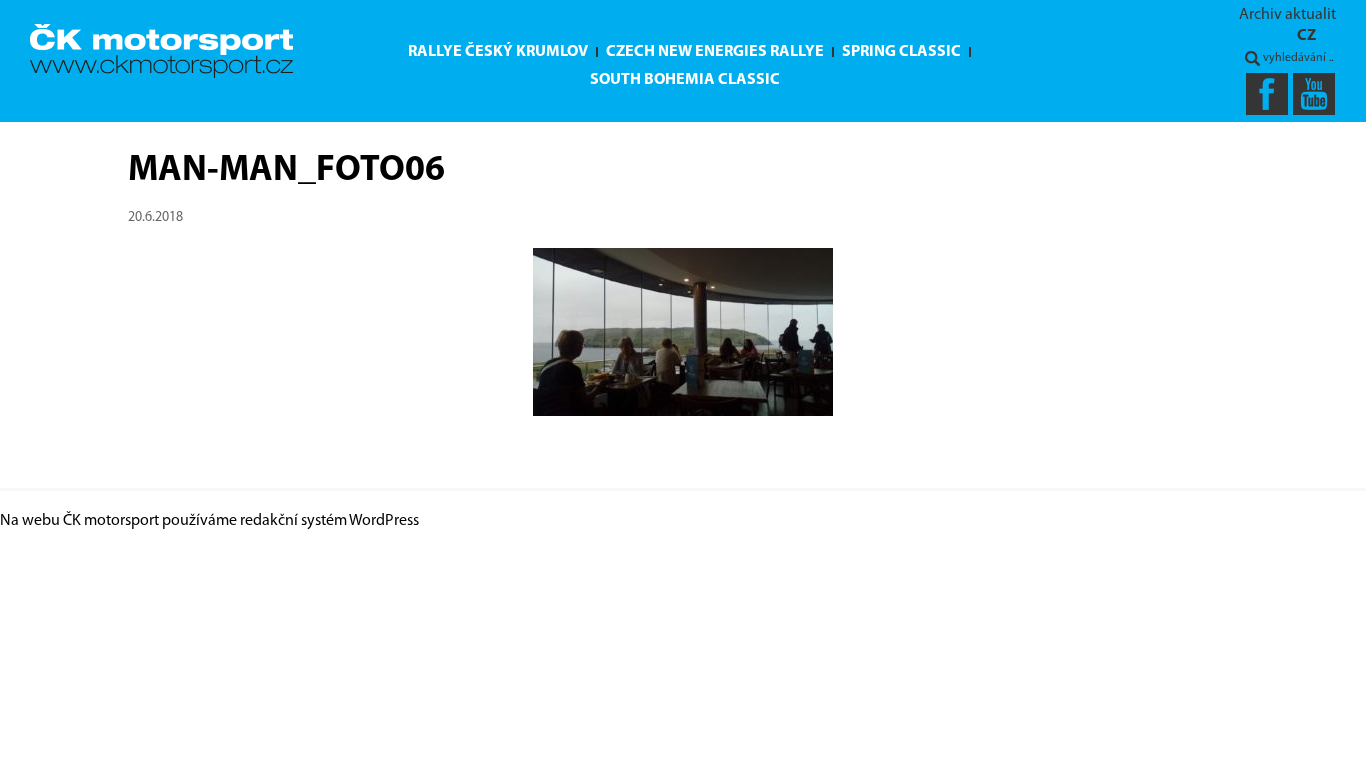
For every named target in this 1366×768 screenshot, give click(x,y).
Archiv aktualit (1287, 15)
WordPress (384, 521)
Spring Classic (901, 52)
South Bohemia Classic (685, 80)
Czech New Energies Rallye (715, 52)
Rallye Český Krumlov (498, 52)
